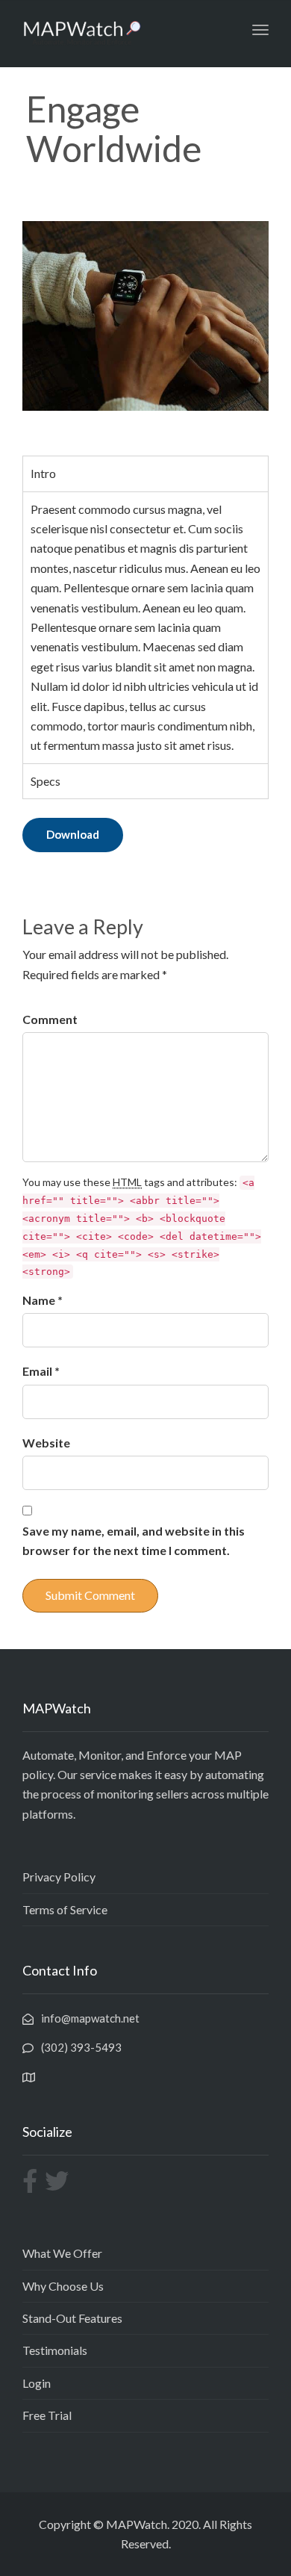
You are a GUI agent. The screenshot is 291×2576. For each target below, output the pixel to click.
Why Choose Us (63, 2286)
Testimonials (55, 2350)
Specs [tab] (46, 781)
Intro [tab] (43, 473)
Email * (41, 1371)
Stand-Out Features (72, 2318)
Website (46, 1443)
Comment (50, 1019)
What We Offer (62, 2253)
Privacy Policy (59, 1877)
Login (37, 2383)
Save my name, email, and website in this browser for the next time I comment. (134, 1540)
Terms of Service (65, 1909)
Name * (43, 1300)
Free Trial (47, 2415)
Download (73, 834)
